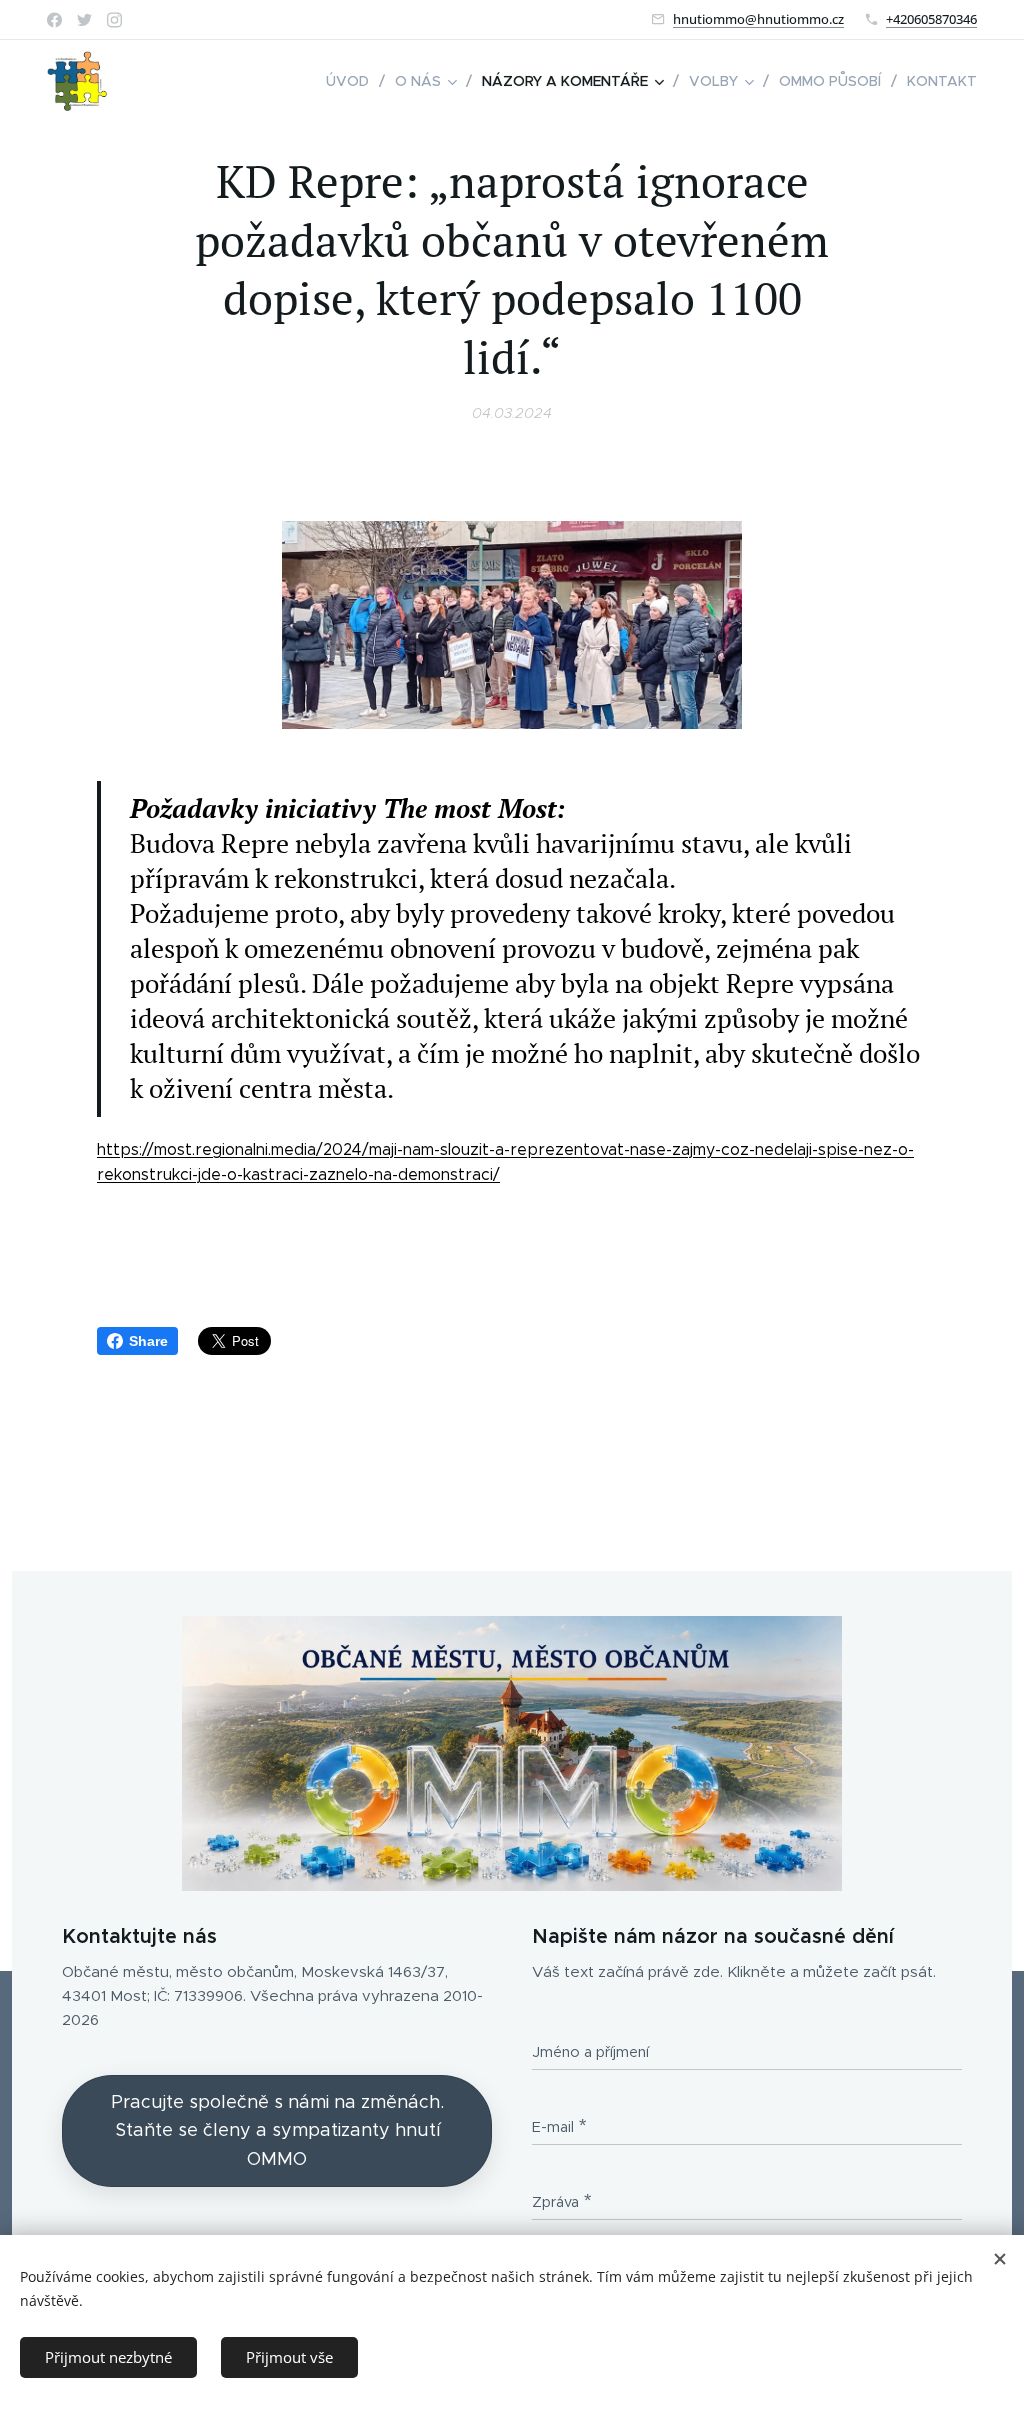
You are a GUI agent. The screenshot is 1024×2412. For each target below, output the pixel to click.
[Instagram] (114, 20)
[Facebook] (54, 20)
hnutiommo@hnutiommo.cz (758, 19)
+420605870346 (931, 19)
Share (148, 1341)
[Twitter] (84, 20)
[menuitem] (353, 81)
